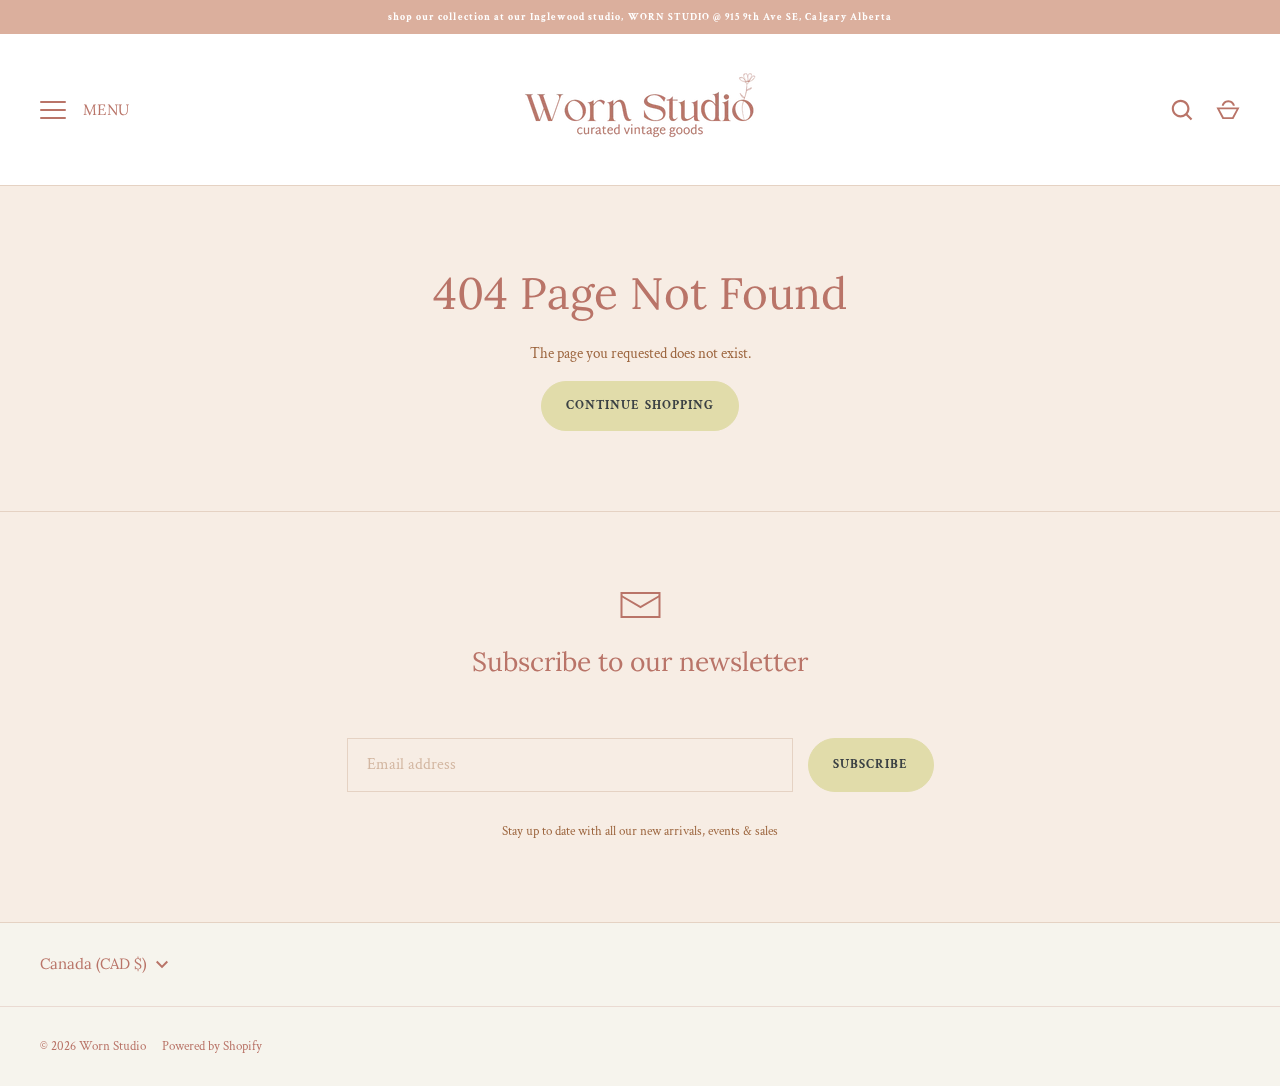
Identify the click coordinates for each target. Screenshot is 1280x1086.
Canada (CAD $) (93, 963)
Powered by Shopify (212, 1046)
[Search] (1182, 110)
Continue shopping (640, 405)
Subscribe (870, 764)
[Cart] (1228, 110)
